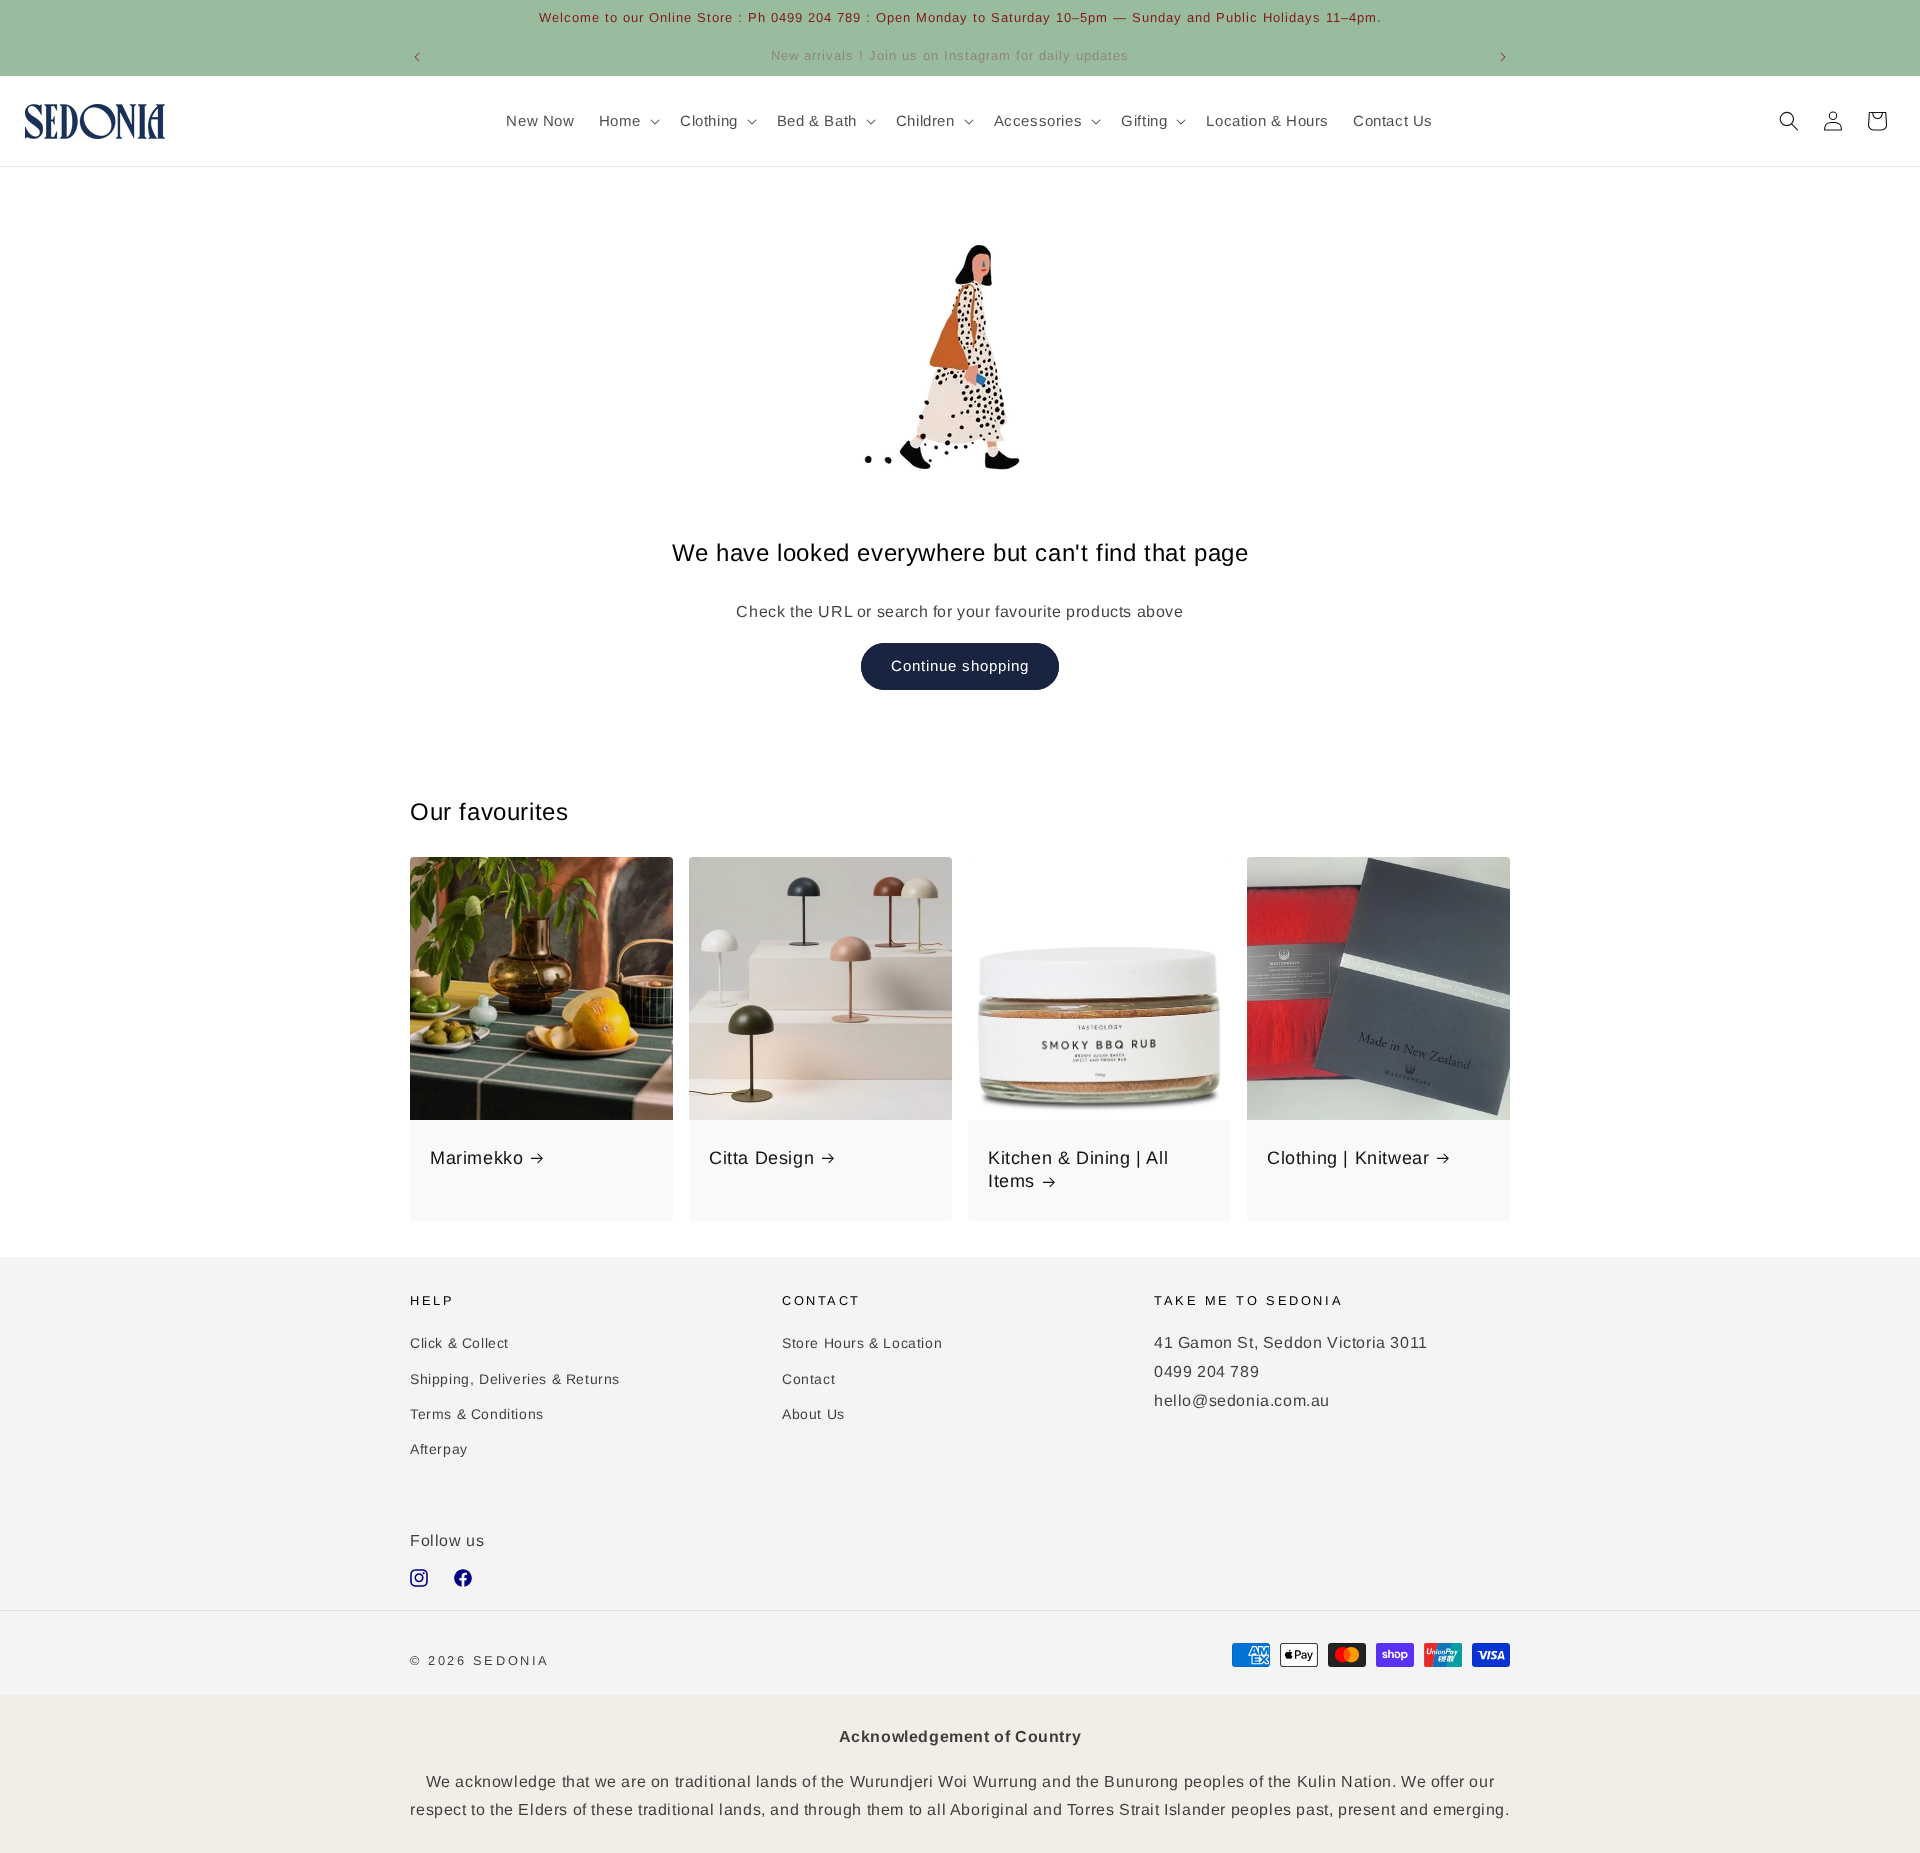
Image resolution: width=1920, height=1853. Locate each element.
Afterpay (439, 1449)
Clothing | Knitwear (1348, 1158)
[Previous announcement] (417, 57)
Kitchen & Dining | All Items (1078, 1169)
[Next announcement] (1503, 57)
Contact (808, 1379)
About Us (813, 1414)
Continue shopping (960, 665)
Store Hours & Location (862, 1343)
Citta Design (761, 1158)
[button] (627, 121)
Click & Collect (459, 1343)
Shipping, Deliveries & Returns (515, 1379)
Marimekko (476, 1158)
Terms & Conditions (477, 1414)
